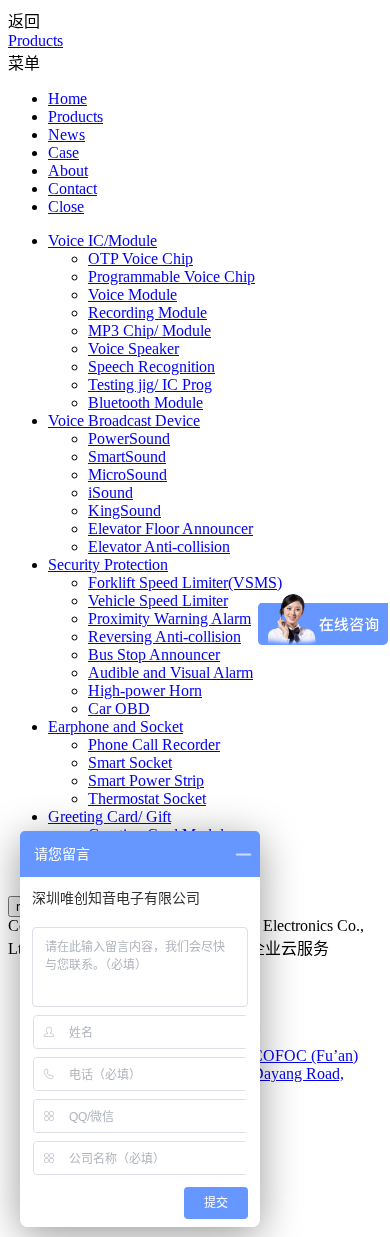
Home (67, 98)
